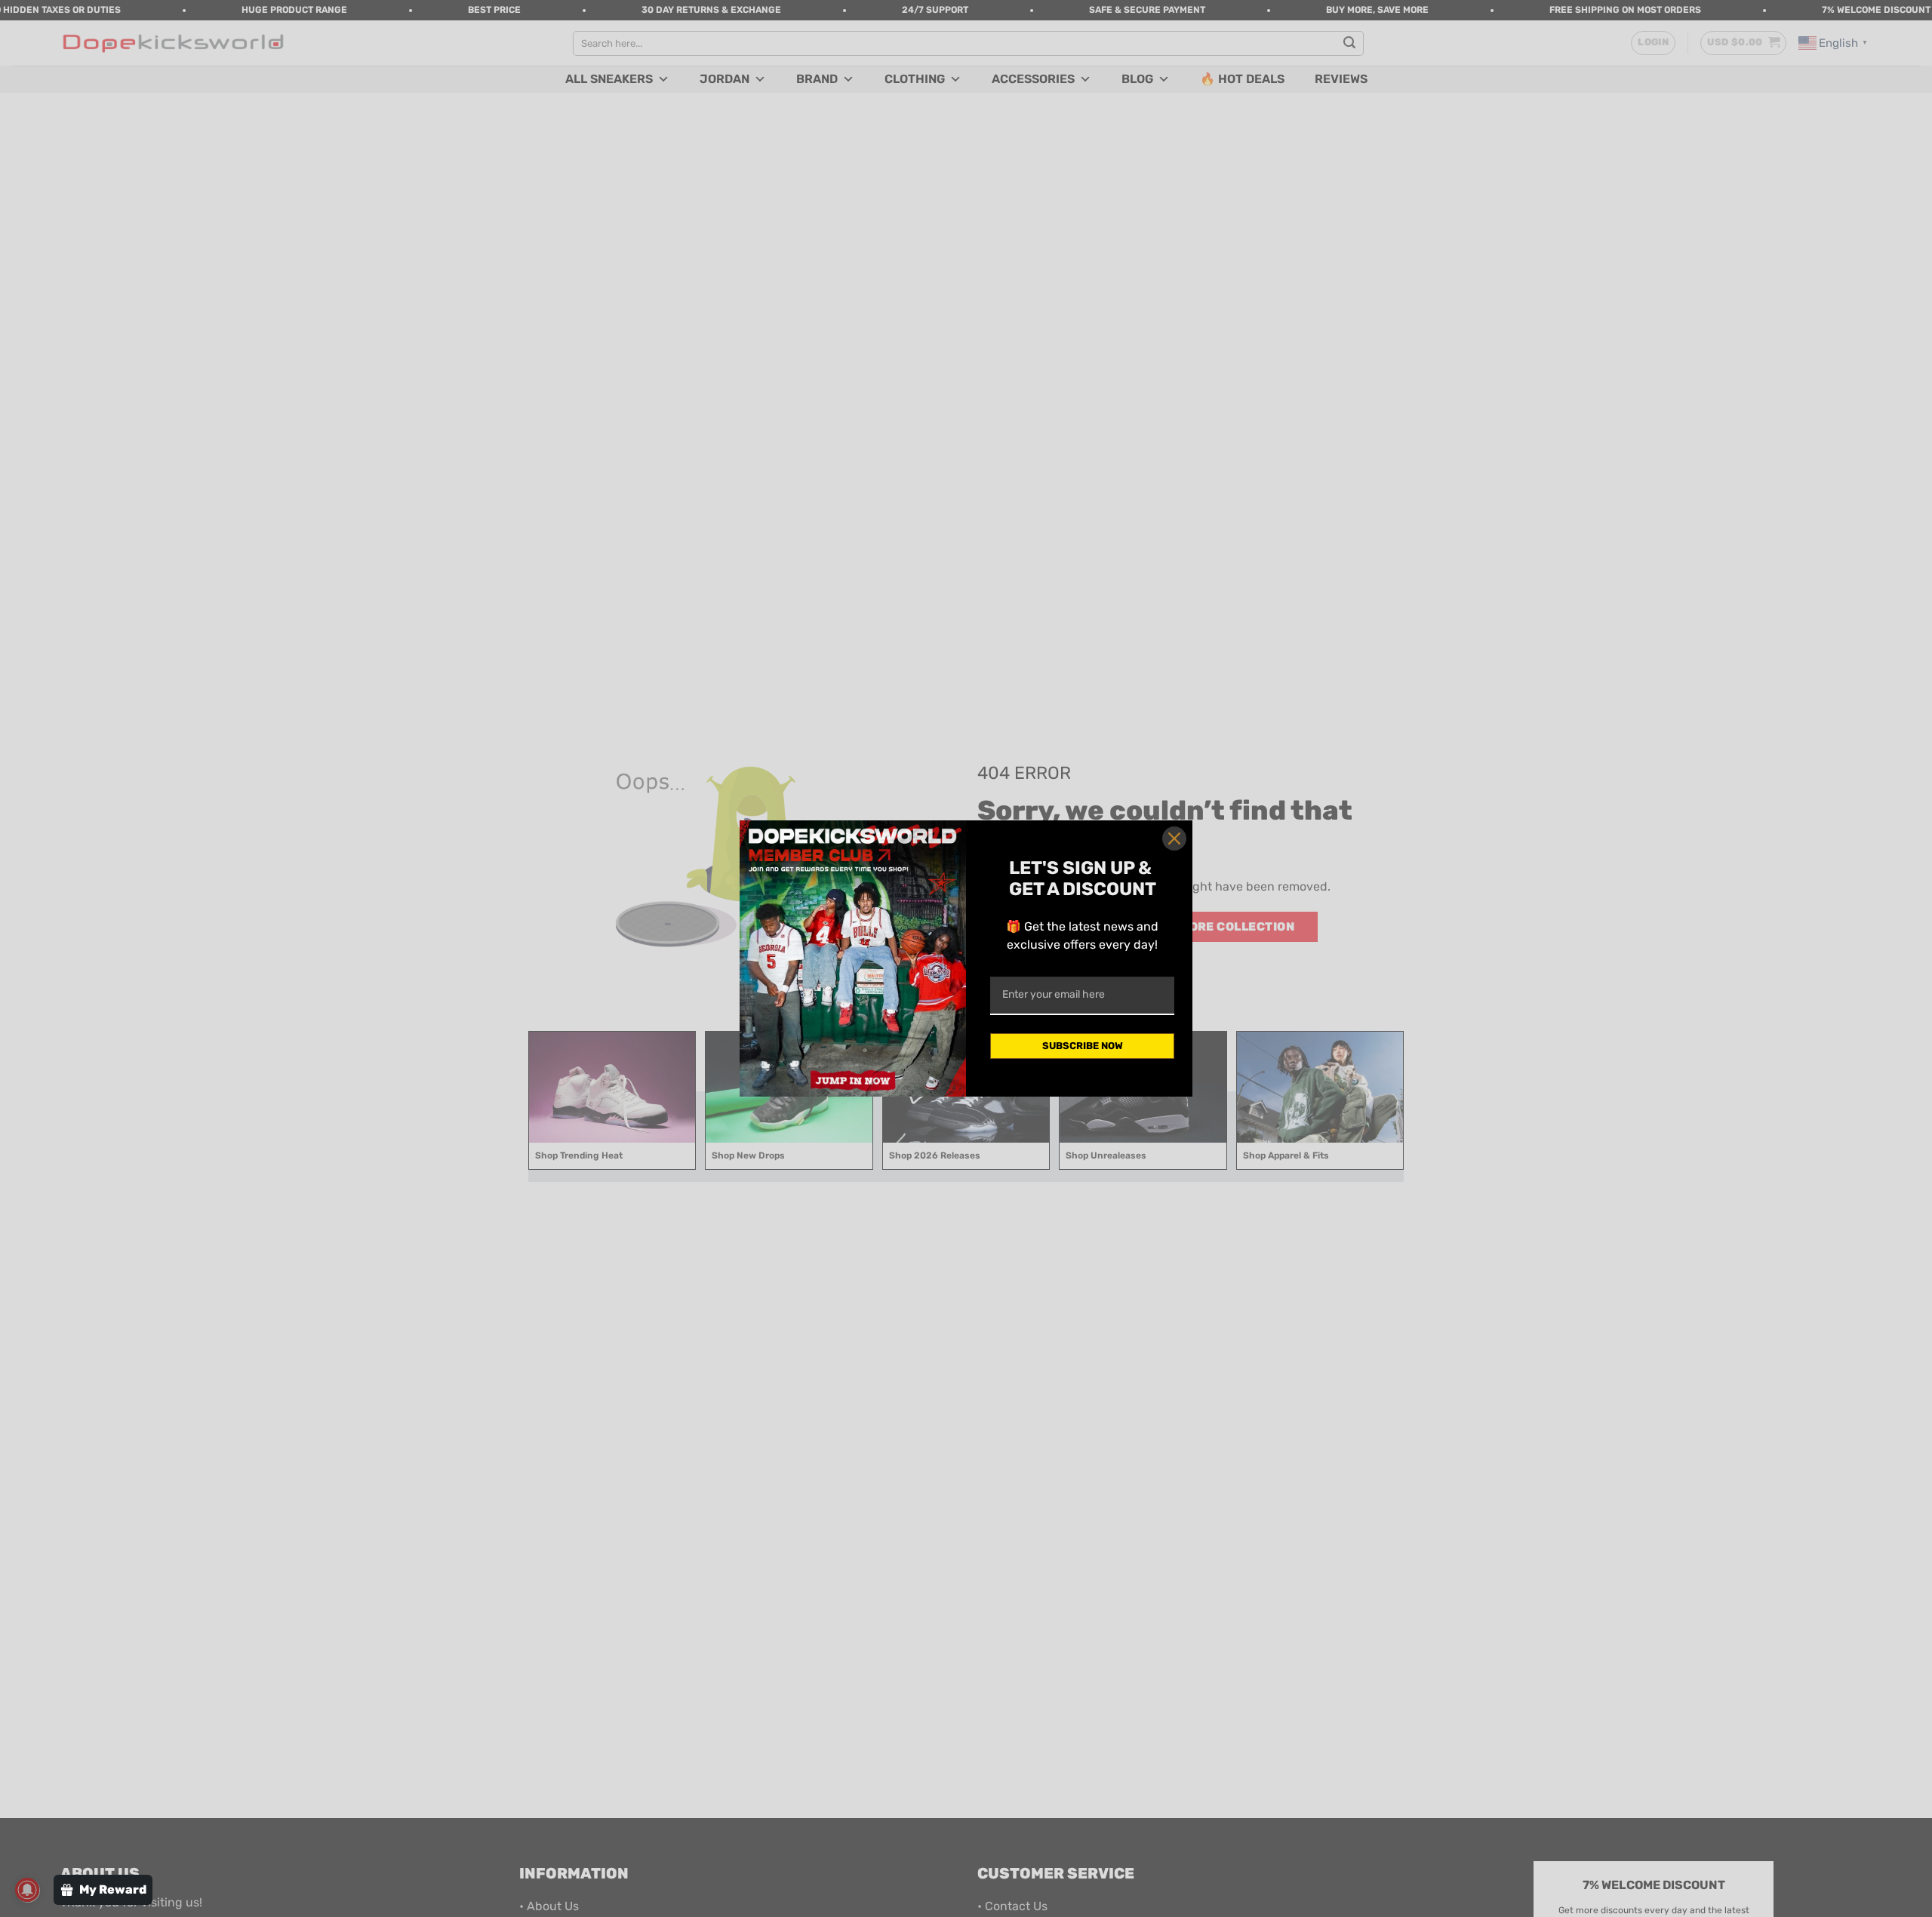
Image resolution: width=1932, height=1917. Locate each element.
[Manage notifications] (27, 1890)
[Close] (1174, 838)
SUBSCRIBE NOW (1083, 1046)
